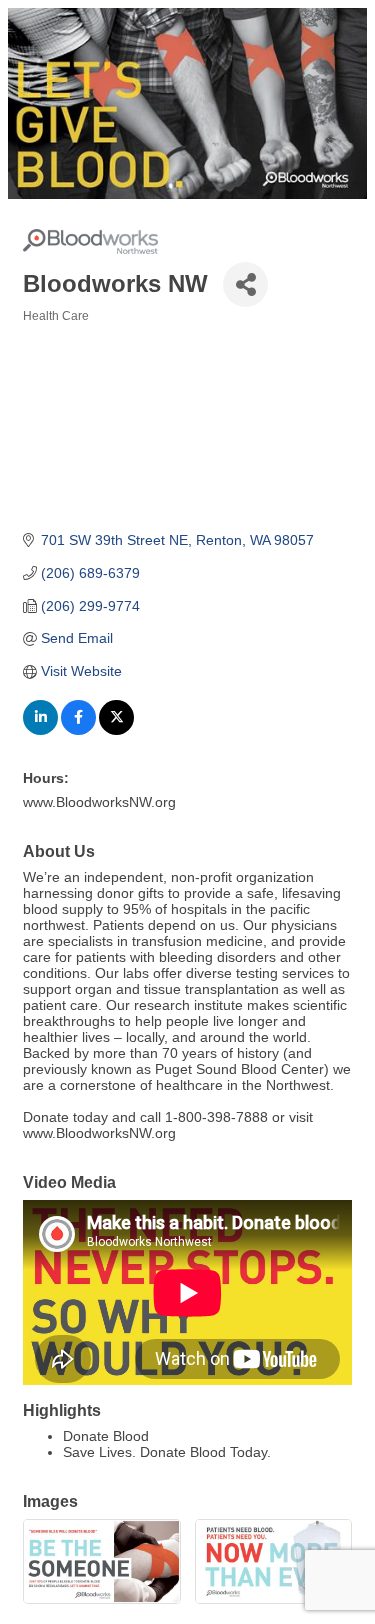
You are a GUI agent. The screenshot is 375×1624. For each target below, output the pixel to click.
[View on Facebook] (78, 730)
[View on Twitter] (116, 730)
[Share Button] (245, 284)
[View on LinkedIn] (40, 730)
